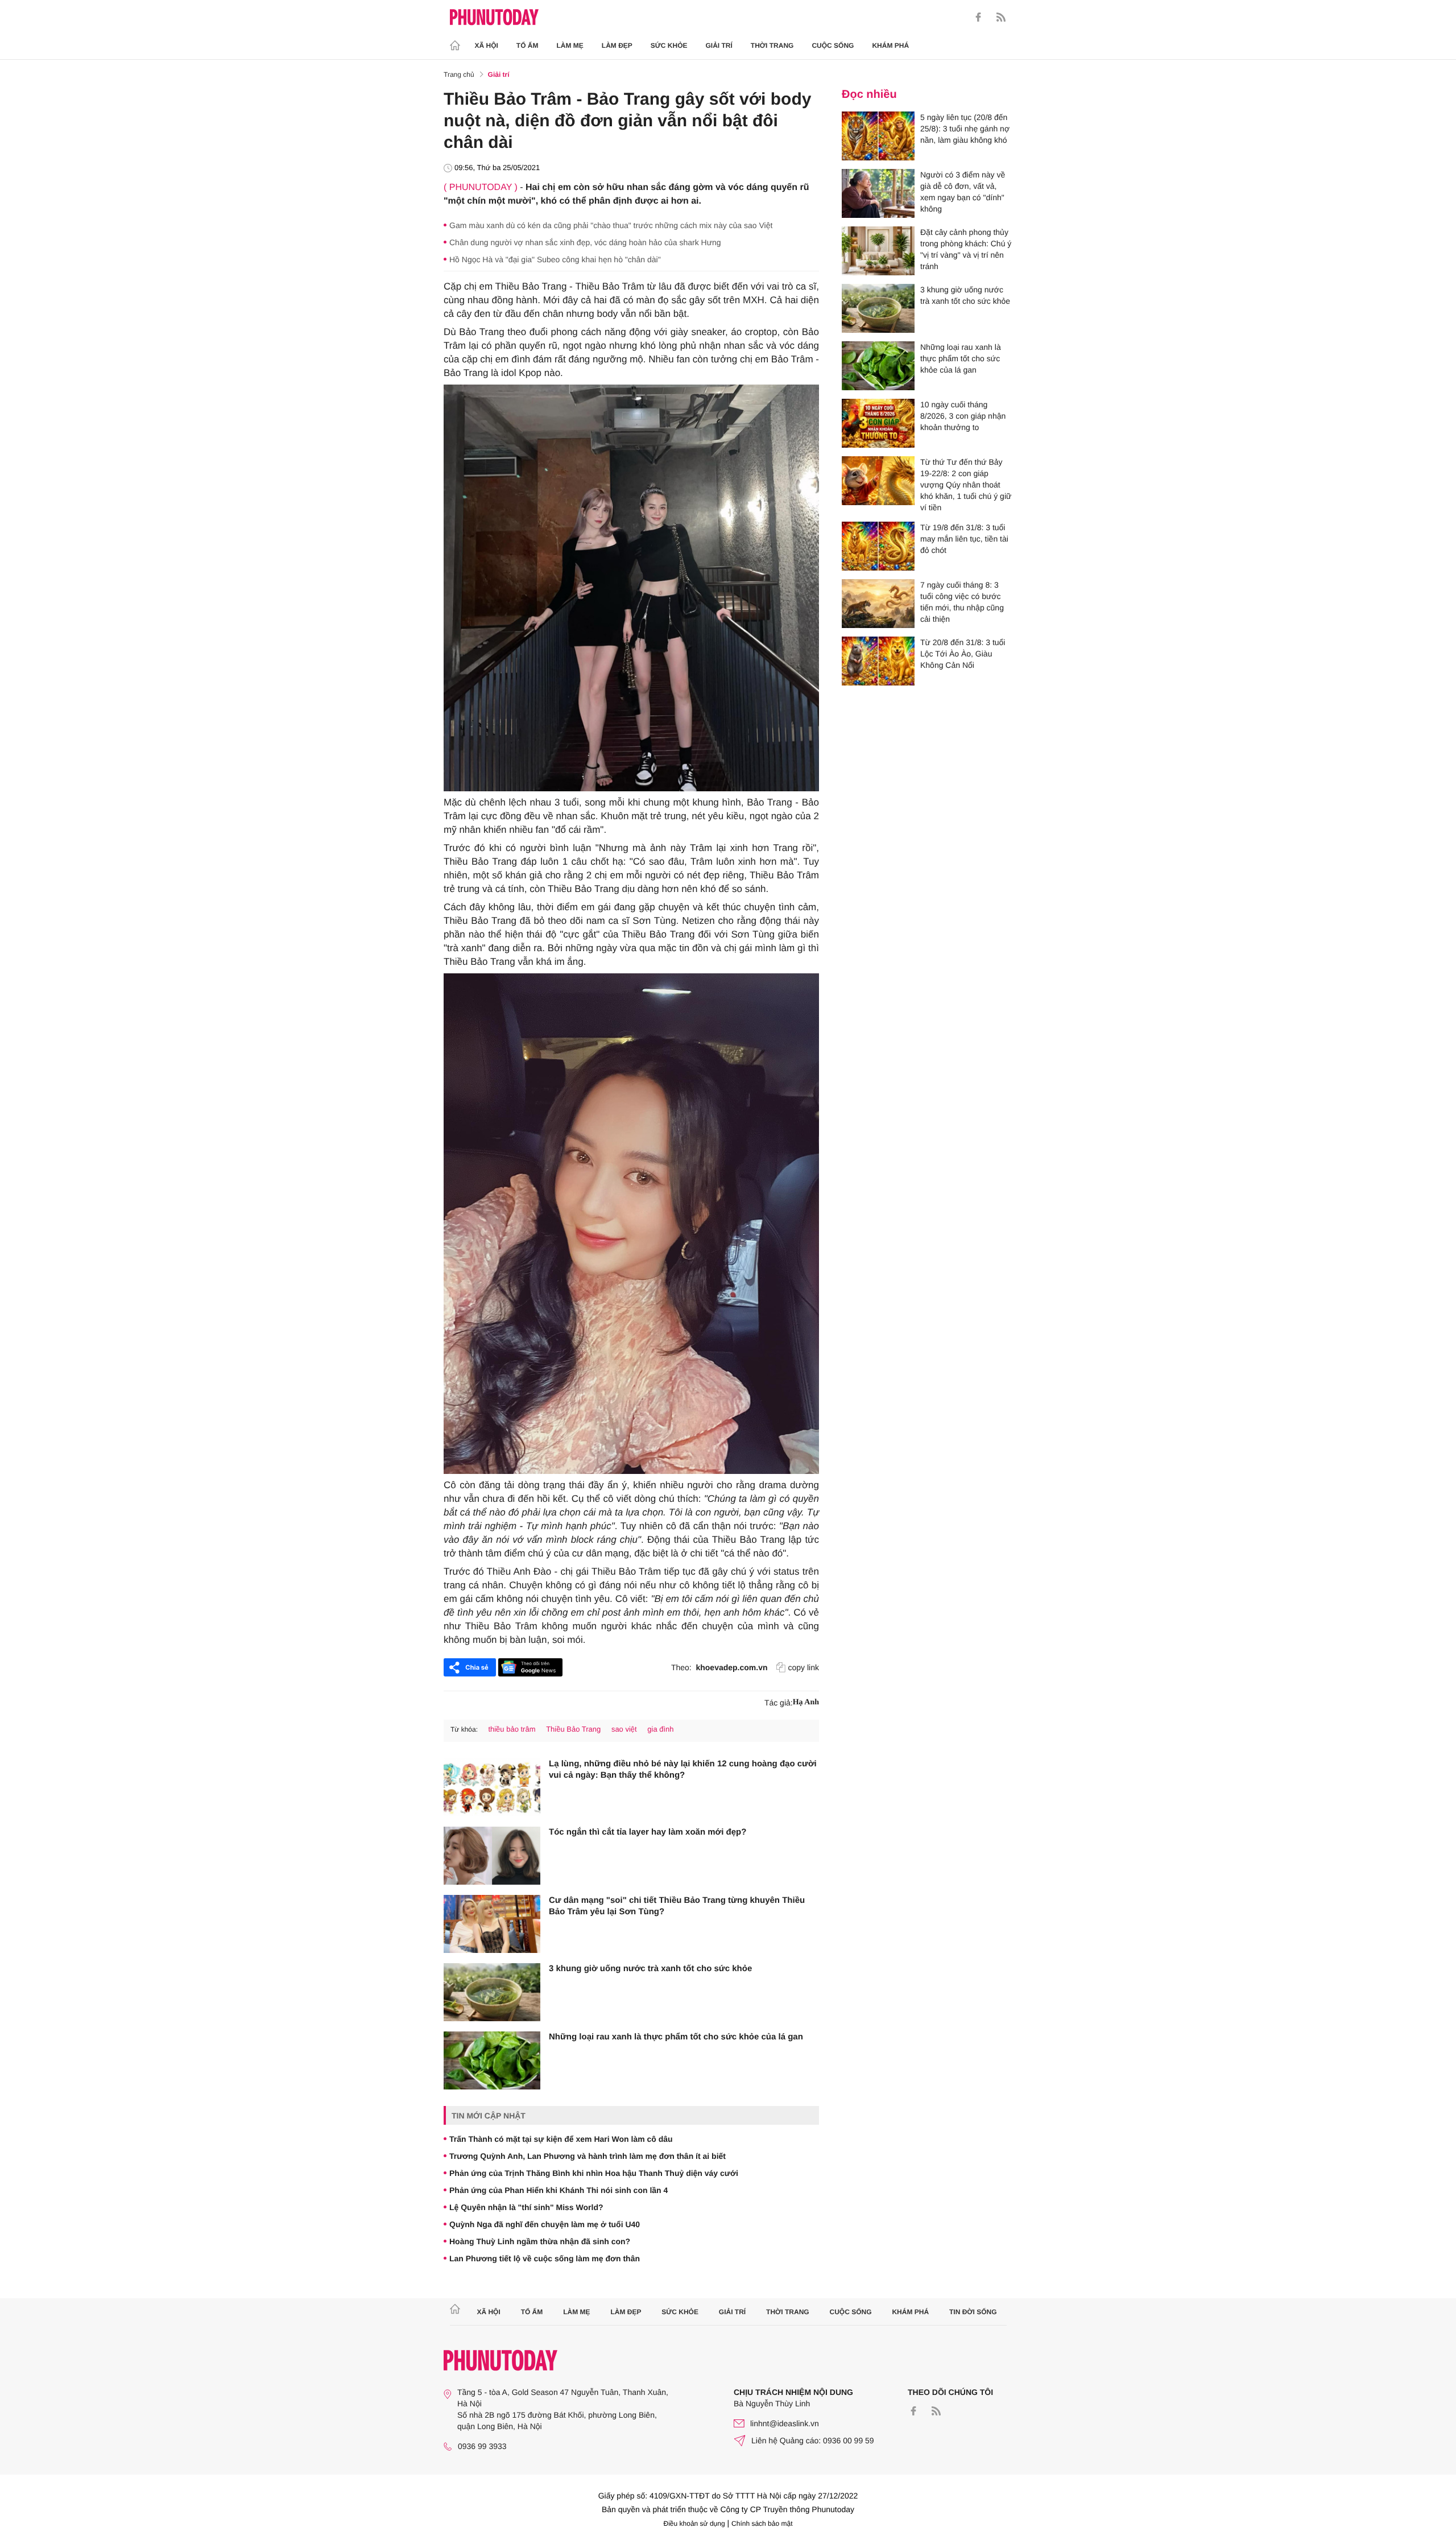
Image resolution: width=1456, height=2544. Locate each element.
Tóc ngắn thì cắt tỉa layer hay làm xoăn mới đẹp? (648, 1832)
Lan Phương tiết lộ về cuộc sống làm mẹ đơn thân (545, 2258)
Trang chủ (459, 75)
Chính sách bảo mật (762, 2524)
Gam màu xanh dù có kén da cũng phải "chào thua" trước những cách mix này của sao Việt (611, 225)
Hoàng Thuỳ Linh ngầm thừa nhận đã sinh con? (540, 2241)
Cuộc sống (833, 46)
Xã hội (487, 46)
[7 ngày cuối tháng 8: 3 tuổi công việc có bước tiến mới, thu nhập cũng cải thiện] (878, 604)
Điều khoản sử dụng (694, 2524)
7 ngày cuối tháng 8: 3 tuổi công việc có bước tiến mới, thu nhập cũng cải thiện (962, 602)
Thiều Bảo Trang (573, 1729)
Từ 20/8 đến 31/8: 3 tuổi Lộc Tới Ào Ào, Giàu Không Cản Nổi (963, 654)
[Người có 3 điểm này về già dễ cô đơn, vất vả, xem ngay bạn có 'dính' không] (878, 193)
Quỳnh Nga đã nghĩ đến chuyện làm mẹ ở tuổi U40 (545, 2224)
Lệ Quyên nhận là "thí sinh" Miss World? (526, 2207)
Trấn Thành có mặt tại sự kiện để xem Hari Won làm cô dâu (561, 2139)
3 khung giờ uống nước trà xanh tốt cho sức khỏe (650, 1969)
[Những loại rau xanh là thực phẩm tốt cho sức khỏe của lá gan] (492, 2060)
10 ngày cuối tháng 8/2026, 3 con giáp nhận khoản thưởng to (963, 416)
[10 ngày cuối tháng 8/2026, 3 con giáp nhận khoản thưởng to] (878, 423)
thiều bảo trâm (512, 1729)
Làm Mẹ (570, 46)
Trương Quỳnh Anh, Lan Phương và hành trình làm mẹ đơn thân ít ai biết (588, 2156)
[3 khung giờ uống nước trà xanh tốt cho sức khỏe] (492, 1992)
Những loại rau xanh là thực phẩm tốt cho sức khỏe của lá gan (676, 2037)
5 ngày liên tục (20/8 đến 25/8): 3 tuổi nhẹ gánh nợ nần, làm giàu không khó (965, 129)
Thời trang (772, 46)
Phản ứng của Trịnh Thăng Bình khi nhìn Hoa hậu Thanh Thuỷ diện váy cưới (594, 2173)
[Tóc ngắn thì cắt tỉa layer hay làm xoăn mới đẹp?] (492, 1856)
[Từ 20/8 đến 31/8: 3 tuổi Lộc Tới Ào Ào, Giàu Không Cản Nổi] (878, 661)
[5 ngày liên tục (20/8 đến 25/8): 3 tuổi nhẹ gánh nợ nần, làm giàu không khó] (878, 136)
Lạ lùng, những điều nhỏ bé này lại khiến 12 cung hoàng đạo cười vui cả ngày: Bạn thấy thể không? (683, 1769)
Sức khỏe (669, 46)
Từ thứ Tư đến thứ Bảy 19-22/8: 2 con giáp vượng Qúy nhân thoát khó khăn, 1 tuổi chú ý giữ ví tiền (966, 485)
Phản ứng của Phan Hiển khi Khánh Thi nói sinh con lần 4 (559, 2190)
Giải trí (719, 46)
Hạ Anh (806, 1702)
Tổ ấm (528, 46)
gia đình (660, 1729)
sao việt (624, 1729)
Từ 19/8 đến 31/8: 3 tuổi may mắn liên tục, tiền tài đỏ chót (964, 539)
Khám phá (890, 46)
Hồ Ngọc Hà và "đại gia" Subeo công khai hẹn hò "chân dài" (555, 259)
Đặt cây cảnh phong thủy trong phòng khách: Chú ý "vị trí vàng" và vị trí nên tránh (966, 249)
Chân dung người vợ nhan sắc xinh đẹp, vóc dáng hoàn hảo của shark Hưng (585, 242)
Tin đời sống (973, 2312)
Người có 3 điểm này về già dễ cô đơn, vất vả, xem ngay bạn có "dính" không (963, 192)
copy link (804, 1667)
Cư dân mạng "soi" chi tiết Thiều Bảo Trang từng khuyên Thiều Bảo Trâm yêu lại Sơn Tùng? (677, 1906)
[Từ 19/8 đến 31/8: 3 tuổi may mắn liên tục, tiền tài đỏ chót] (878, 546)
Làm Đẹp (617, 46)
